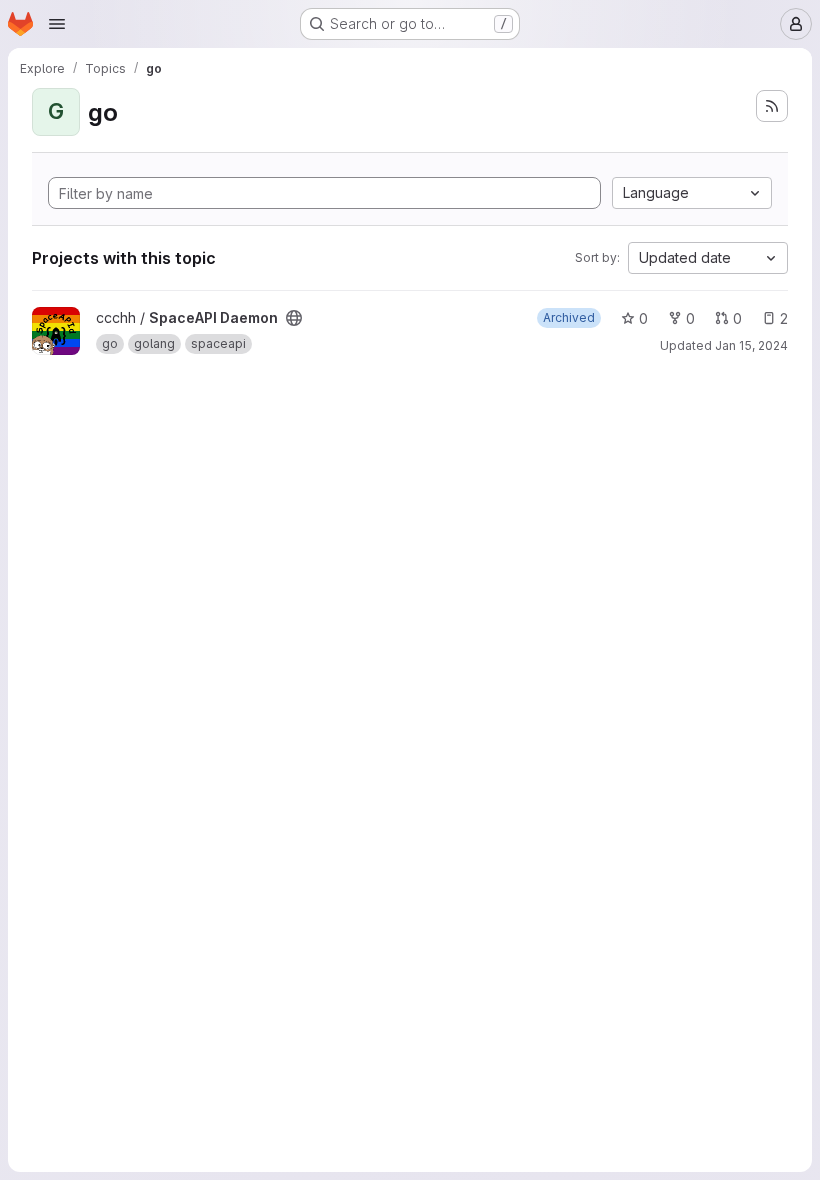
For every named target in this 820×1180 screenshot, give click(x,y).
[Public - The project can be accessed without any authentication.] (294, 318)
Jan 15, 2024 (751, 345)
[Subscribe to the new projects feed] (772, 106)
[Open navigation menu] (57, 24)
